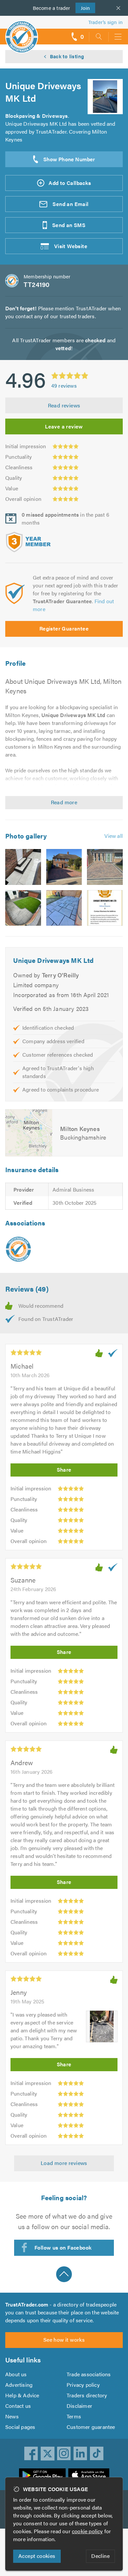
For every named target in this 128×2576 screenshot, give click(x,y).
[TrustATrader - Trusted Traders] (22, 32)
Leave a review (64, 426)
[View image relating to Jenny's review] (102, 2026)
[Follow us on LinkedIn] (80, 2454)
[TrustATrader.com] (18, 1249)
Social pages (20, 2427)
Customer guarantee (91, 2427)
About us (16, 2374)
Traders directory (87, 2395)
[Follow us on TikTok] (97, 2454)
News (12, 2416)
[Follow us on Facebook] (31, 2454)
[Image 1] (23, 867)
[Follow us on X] (48, 2454)
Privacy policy (83, 2385)
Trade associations (89, 2374)
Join (83, 8)
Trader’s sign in (106, 22)
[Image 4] (23, 908)
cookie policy (87, 2531)
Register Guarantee (64, 628)
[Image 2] (64, 867)
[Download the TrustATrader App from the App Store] (89, 2475)
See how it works (64, 2340)
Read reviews (64, 405)
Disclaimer (79, 2406)
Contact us (18, 2406)
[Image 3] (105, 867)
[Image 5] (64, 908)
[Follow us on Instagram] (64, 2454)
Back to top (64, 2274)
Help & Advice (22, 2395)
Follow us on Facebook (63, 2247)
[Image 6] (105, 908)
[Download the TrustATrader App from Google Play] (42, 2475)
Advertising (19, 2385)
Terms (74, 2416)
